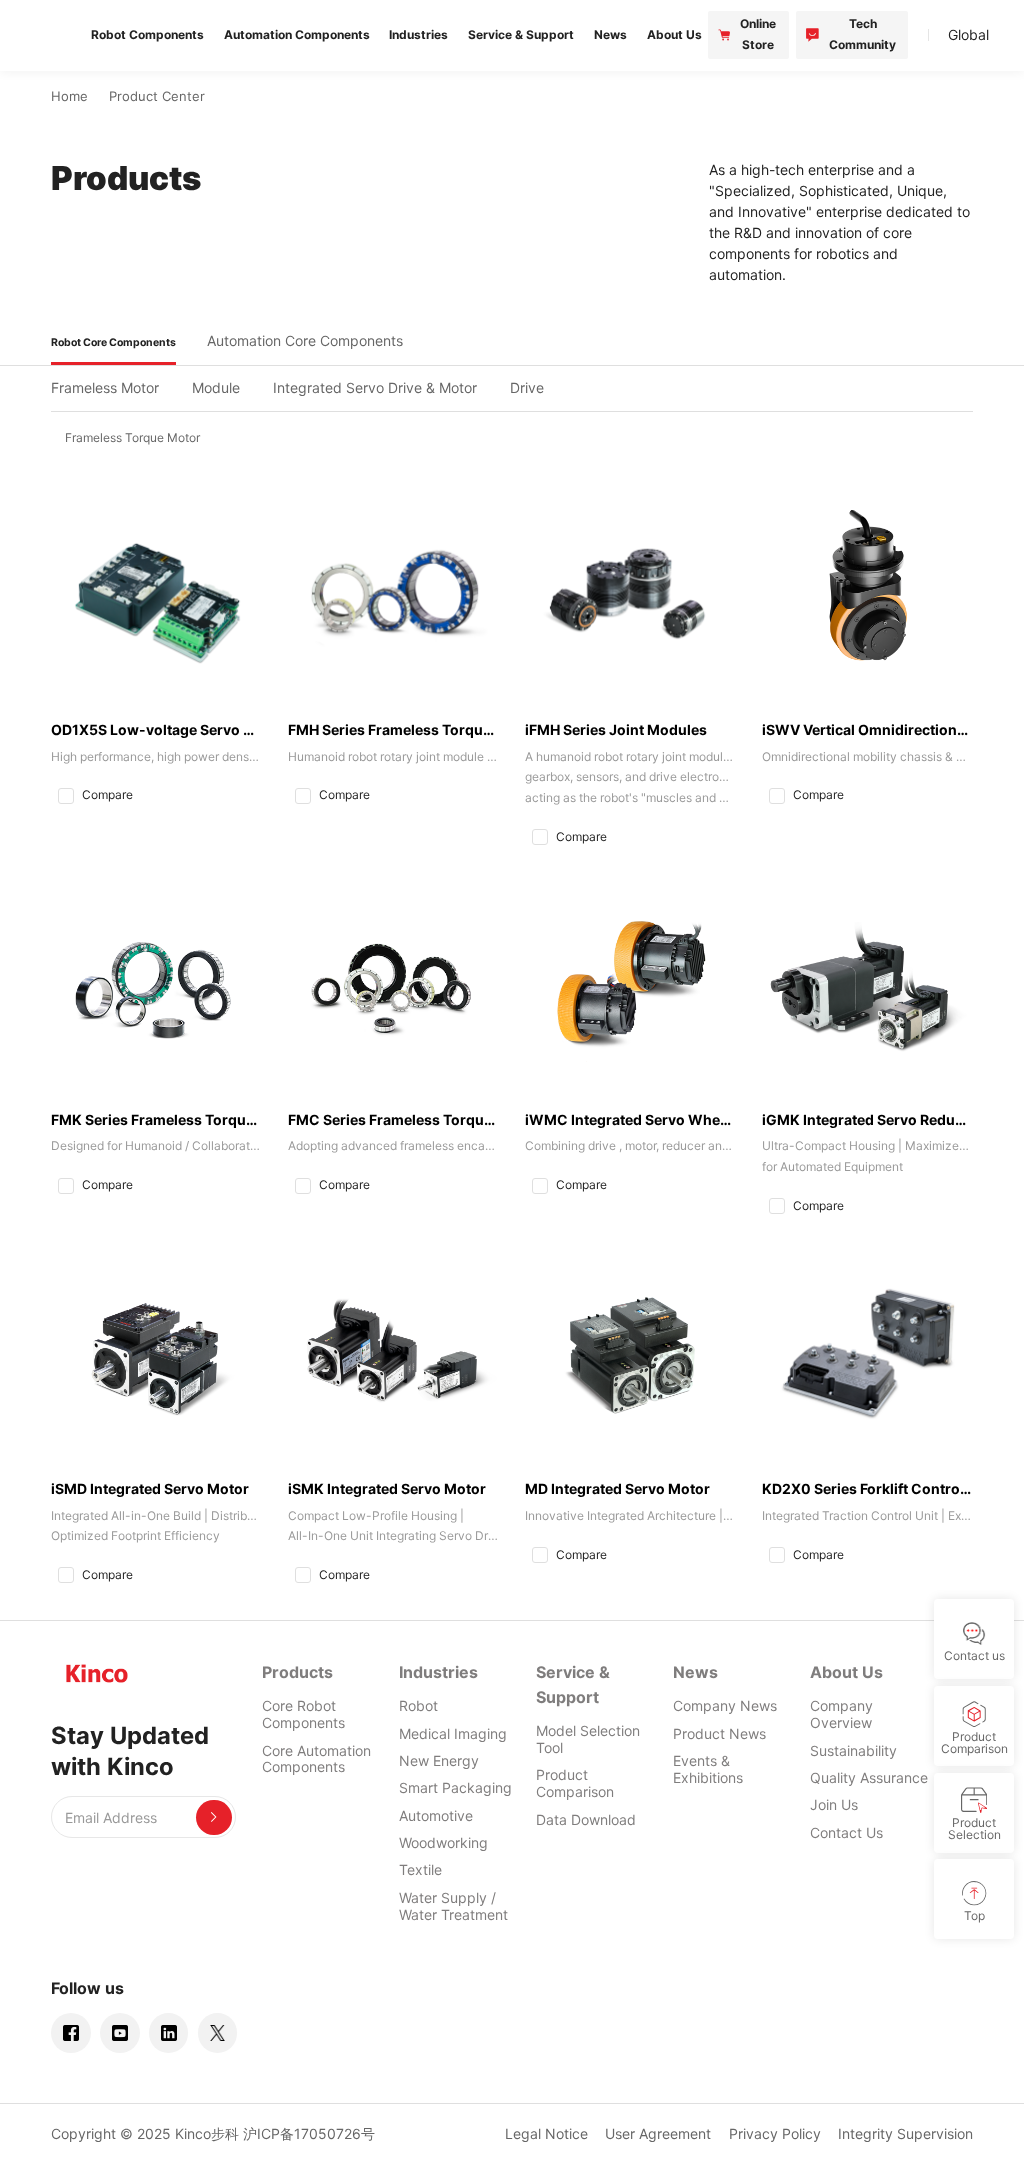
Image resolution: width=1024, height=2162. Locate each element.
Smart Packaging (455, 1787)
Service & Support (573, 1684)
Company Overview (841, 1714)
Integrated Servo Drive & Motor (375, 387)
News (695, 1672)
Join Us (834, 1804)
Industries (438, 1672)
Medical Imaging (453, 1733)
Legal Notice (546, 2133)
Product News (719, 1733)
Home (69, 96)
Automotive (436, 1815)
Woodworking (443, 1842)
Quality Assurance (869, 1777)
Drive (527, 387)
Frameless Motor (105, 387)
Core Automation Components (316, 1759)
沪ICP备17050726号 (309, 2133)
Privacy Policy (775, 2133)
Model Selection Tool (588, 1739)
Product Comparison (575, 1783)
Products (297, 1672)
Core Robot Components (303, 1714)
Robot (418, 1705)
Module (216, 387)
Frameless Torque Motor (132, 437)
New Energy (439, 1760)
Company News (725, 1705)
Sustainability (853, 1750)
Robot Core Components (113, 342)
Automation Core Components (305, 340)
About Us (846, 1672)
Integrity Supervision (905, 2133)
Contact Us (846, 1832)
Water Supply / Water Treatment (453, 1906)
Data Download (586, 1819)
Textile (420, 1869)
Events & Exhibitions (708, 1769)
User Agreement (658, 2133)
